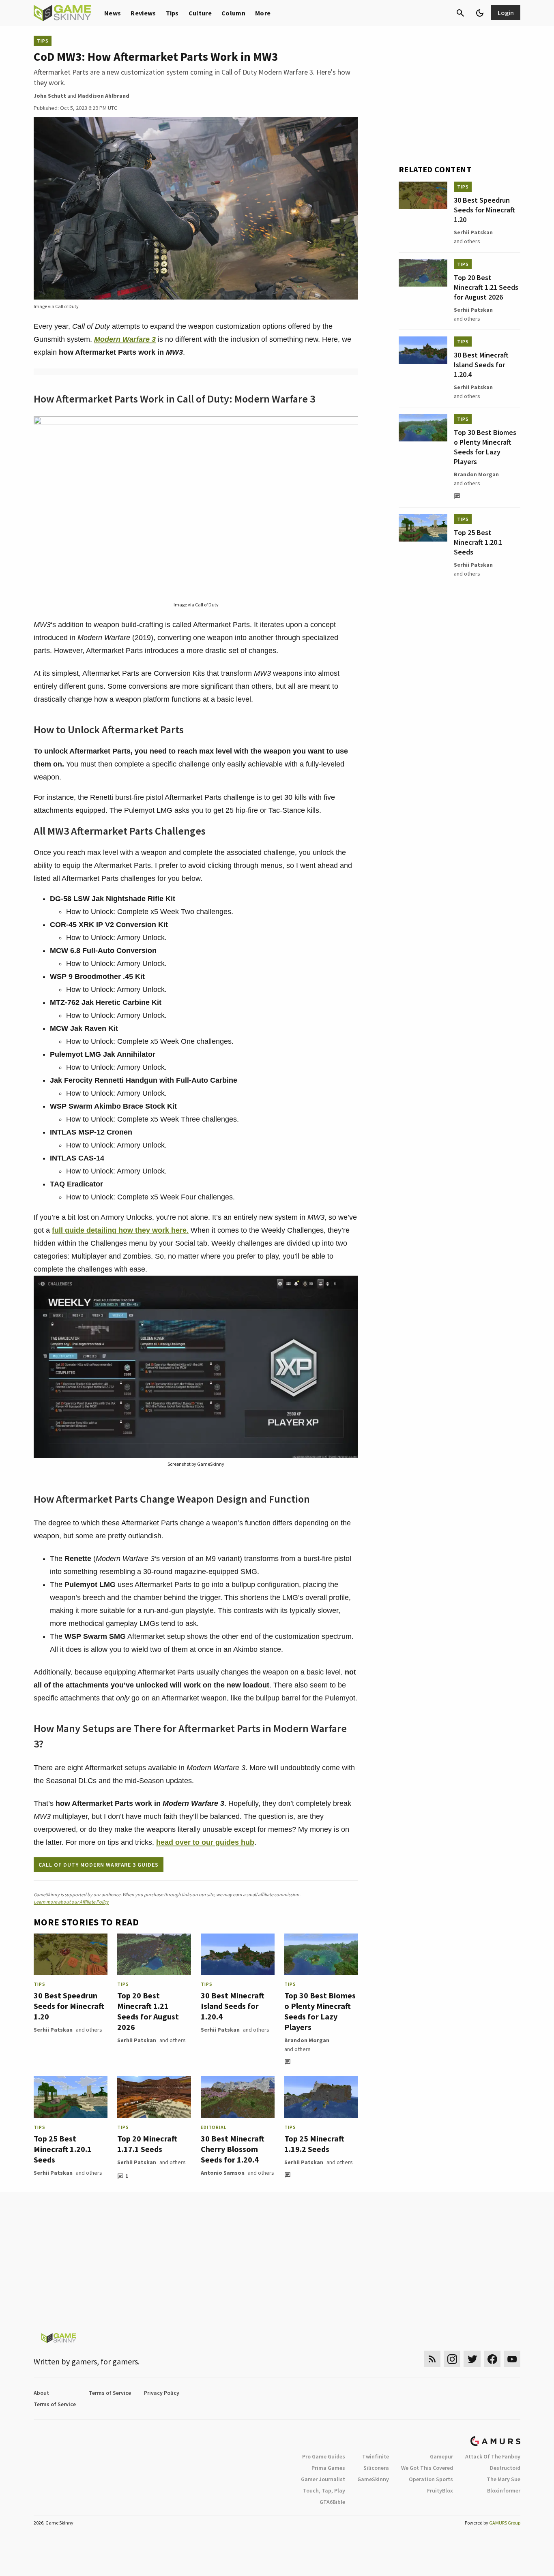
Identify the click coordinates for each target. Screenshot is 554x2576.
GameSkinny (373, 2479)
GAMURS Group (505, 2523)
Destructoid (505, 2468)
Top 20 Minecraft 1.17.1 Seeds (147, 2144)
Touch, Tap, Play (324, 2490)
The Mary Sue (504, 2479)
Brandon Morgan (307, 2040)
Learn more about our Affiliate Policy (71, 1902)
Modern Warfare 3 (125, 339)
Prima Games (328, 2468)
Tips (172, 13)
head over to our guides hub (205, 1842)
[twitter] (472, 2359)
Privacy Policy (162, 2393)
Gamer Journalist (323, 2479)
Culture (200, 13)
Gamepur (441, 2456)
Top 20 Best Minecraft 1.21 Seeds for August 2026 (148, 2011)
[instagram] (452, 2359)
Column (233, 13)
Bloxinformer (504, 2490)
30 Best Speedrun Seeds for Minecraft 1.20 (69, 2006)
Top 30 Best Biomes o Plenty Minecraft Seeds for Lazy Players (320, 2011)
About (41, 2393)
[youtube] (512, 2359)
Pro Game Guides (324, 2456)
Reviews (143, 13)
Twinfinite (376, 2456)
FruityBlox (440, 2490)
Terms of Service (110, 2393)
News (113, 13)
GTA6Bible (332, 2502)
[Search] (460, 13)
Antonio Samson (223, 2173)
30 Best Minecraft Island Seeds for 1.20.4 (233, 2006)
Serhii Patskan (53, 2030)
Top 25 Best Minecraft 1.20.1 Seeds (63, 2149)
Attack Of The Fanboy (493, 2456)
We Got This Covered (427, 2468)
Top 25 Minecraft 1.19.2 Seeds (314, 2144)
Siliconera (376, 2468)
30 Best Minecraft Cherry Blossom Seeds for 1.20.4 (233, 2149)
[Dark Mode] (480, 13)
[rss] (432, 2359)
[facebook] (492, 2359)
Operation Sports (431, 2479)
